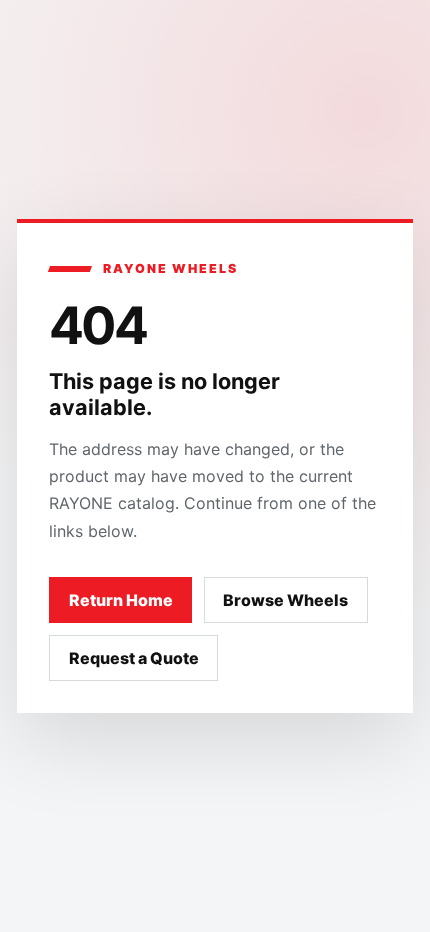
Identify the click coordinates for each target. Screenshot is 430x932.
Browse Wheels (285, 600)
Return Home (121, 600)
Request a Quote (134, 658)
